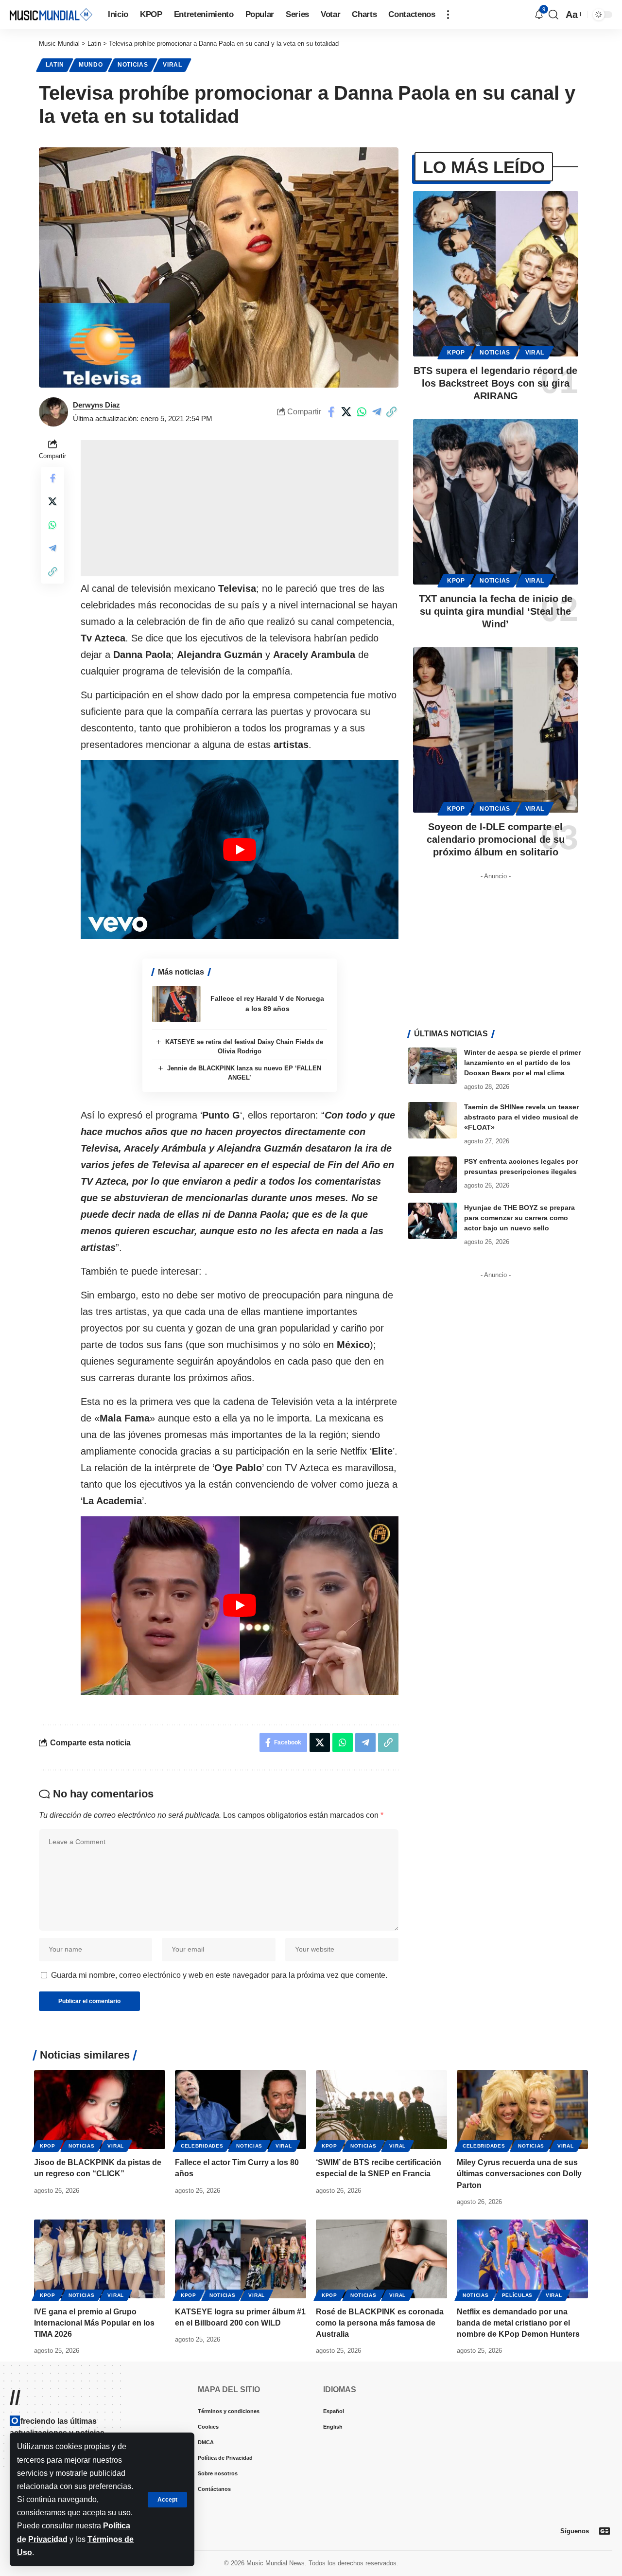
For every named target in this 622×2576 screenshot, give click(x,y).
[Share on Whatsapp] (362, 412)
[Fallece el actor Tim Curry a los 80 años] (241, 2110)
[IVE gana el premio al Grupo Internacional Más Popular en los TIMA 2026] (100, 2259)
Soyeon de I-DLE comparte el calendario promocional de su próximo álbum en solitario (496, 839)
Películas (517, 2295)
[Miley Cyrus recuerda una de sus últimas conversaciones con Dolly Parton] (522, 2110)
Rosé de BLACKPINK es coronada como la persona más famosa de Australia (380, 2323)
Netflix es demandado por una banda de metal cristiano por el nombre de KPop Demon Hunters (518, 2323)
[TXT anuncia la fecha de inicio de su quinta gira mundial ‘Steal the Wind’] (496, 502)
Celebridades (202, 2146)
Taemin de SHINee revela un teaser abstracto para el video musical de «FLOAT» (521, 1117)
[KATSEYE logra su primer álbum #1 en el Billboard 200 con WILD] (241, 2259)
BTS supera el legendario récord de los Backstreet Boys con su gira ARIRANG (495, 383)
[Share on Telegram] (377, 412)
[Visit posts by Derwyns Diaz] (53, 412)
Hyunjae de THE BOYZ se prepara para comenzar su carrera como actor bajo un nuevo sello (519, 1218)
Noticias (133, 65)
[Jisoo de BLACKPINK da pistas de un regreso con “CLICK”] (100, 2110)
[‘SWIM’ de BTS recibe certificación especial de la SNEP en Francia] (381, 2110)
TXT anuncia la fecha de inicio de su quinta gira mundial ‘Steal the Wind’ (496, 611)
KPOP (456, 353)
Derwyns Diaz (96, 405)
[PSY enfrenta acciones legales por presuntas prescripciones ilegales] (432, 1175)
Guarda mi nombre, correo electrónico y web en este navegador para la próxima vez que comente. (219, 1975)
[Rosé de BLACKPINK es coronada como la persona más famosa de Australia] (381, 2259)
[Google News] (605, 2531)
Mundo (91, 65)
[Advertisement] (240, 508)
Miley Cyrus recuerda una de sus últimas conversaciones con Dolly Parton (519, 2174)
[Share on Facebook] (331, 412)
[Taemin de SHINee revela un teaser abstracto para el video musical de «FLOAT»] (432, 1120)
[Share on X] (346, 412)
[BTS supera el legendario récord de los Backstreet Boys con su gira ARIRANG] (496, 274)
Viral (173, 65)
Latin (55, 65)
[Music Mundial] (51, 14)
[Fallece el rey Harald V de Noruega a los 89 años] (176, 1004)
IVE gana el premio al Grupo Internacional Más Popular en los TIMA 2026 (94, 2323)
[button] (167, 2500)
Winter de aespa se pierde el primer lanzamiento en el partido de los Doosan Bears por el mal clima (522, 1063)
